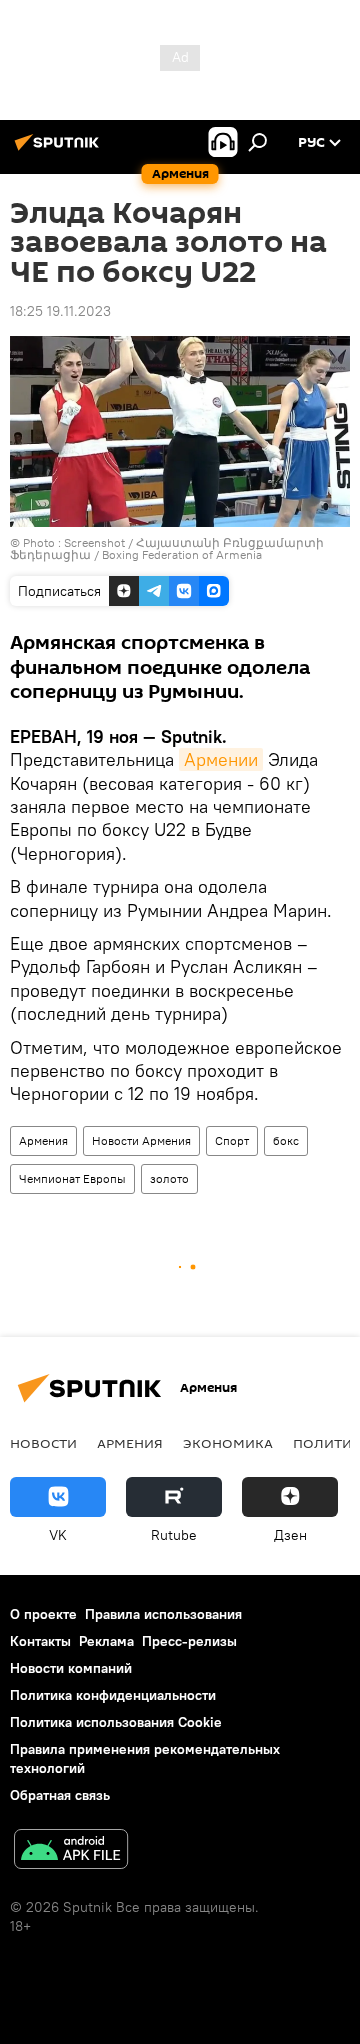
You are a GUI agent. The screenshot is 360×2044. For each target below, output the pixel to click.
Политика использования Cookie (116, 1722)
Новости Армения (141, 1140)
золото (169, 1178)
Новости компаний (71, 1668)
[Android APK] (71, 1851)
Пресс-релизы (189, 1641)
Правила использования (163, 1614)
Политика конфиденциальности (113, 1695)
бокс (286, 1140)
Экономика (228, 1443)
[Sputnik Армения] (60, 150)
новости (43, 1443)
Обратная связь (60, 1795)
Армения (43, 1140)
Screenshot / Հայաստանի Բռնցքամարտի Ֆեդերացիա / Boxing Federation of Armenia (167, 548)
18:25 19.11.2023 (60, 311)
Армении (221, 759)
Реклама (106, 1641)
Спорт (232, 1140)
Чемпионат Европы (72, 1178)
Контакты (40, 1641)
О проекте (43, 1614)
